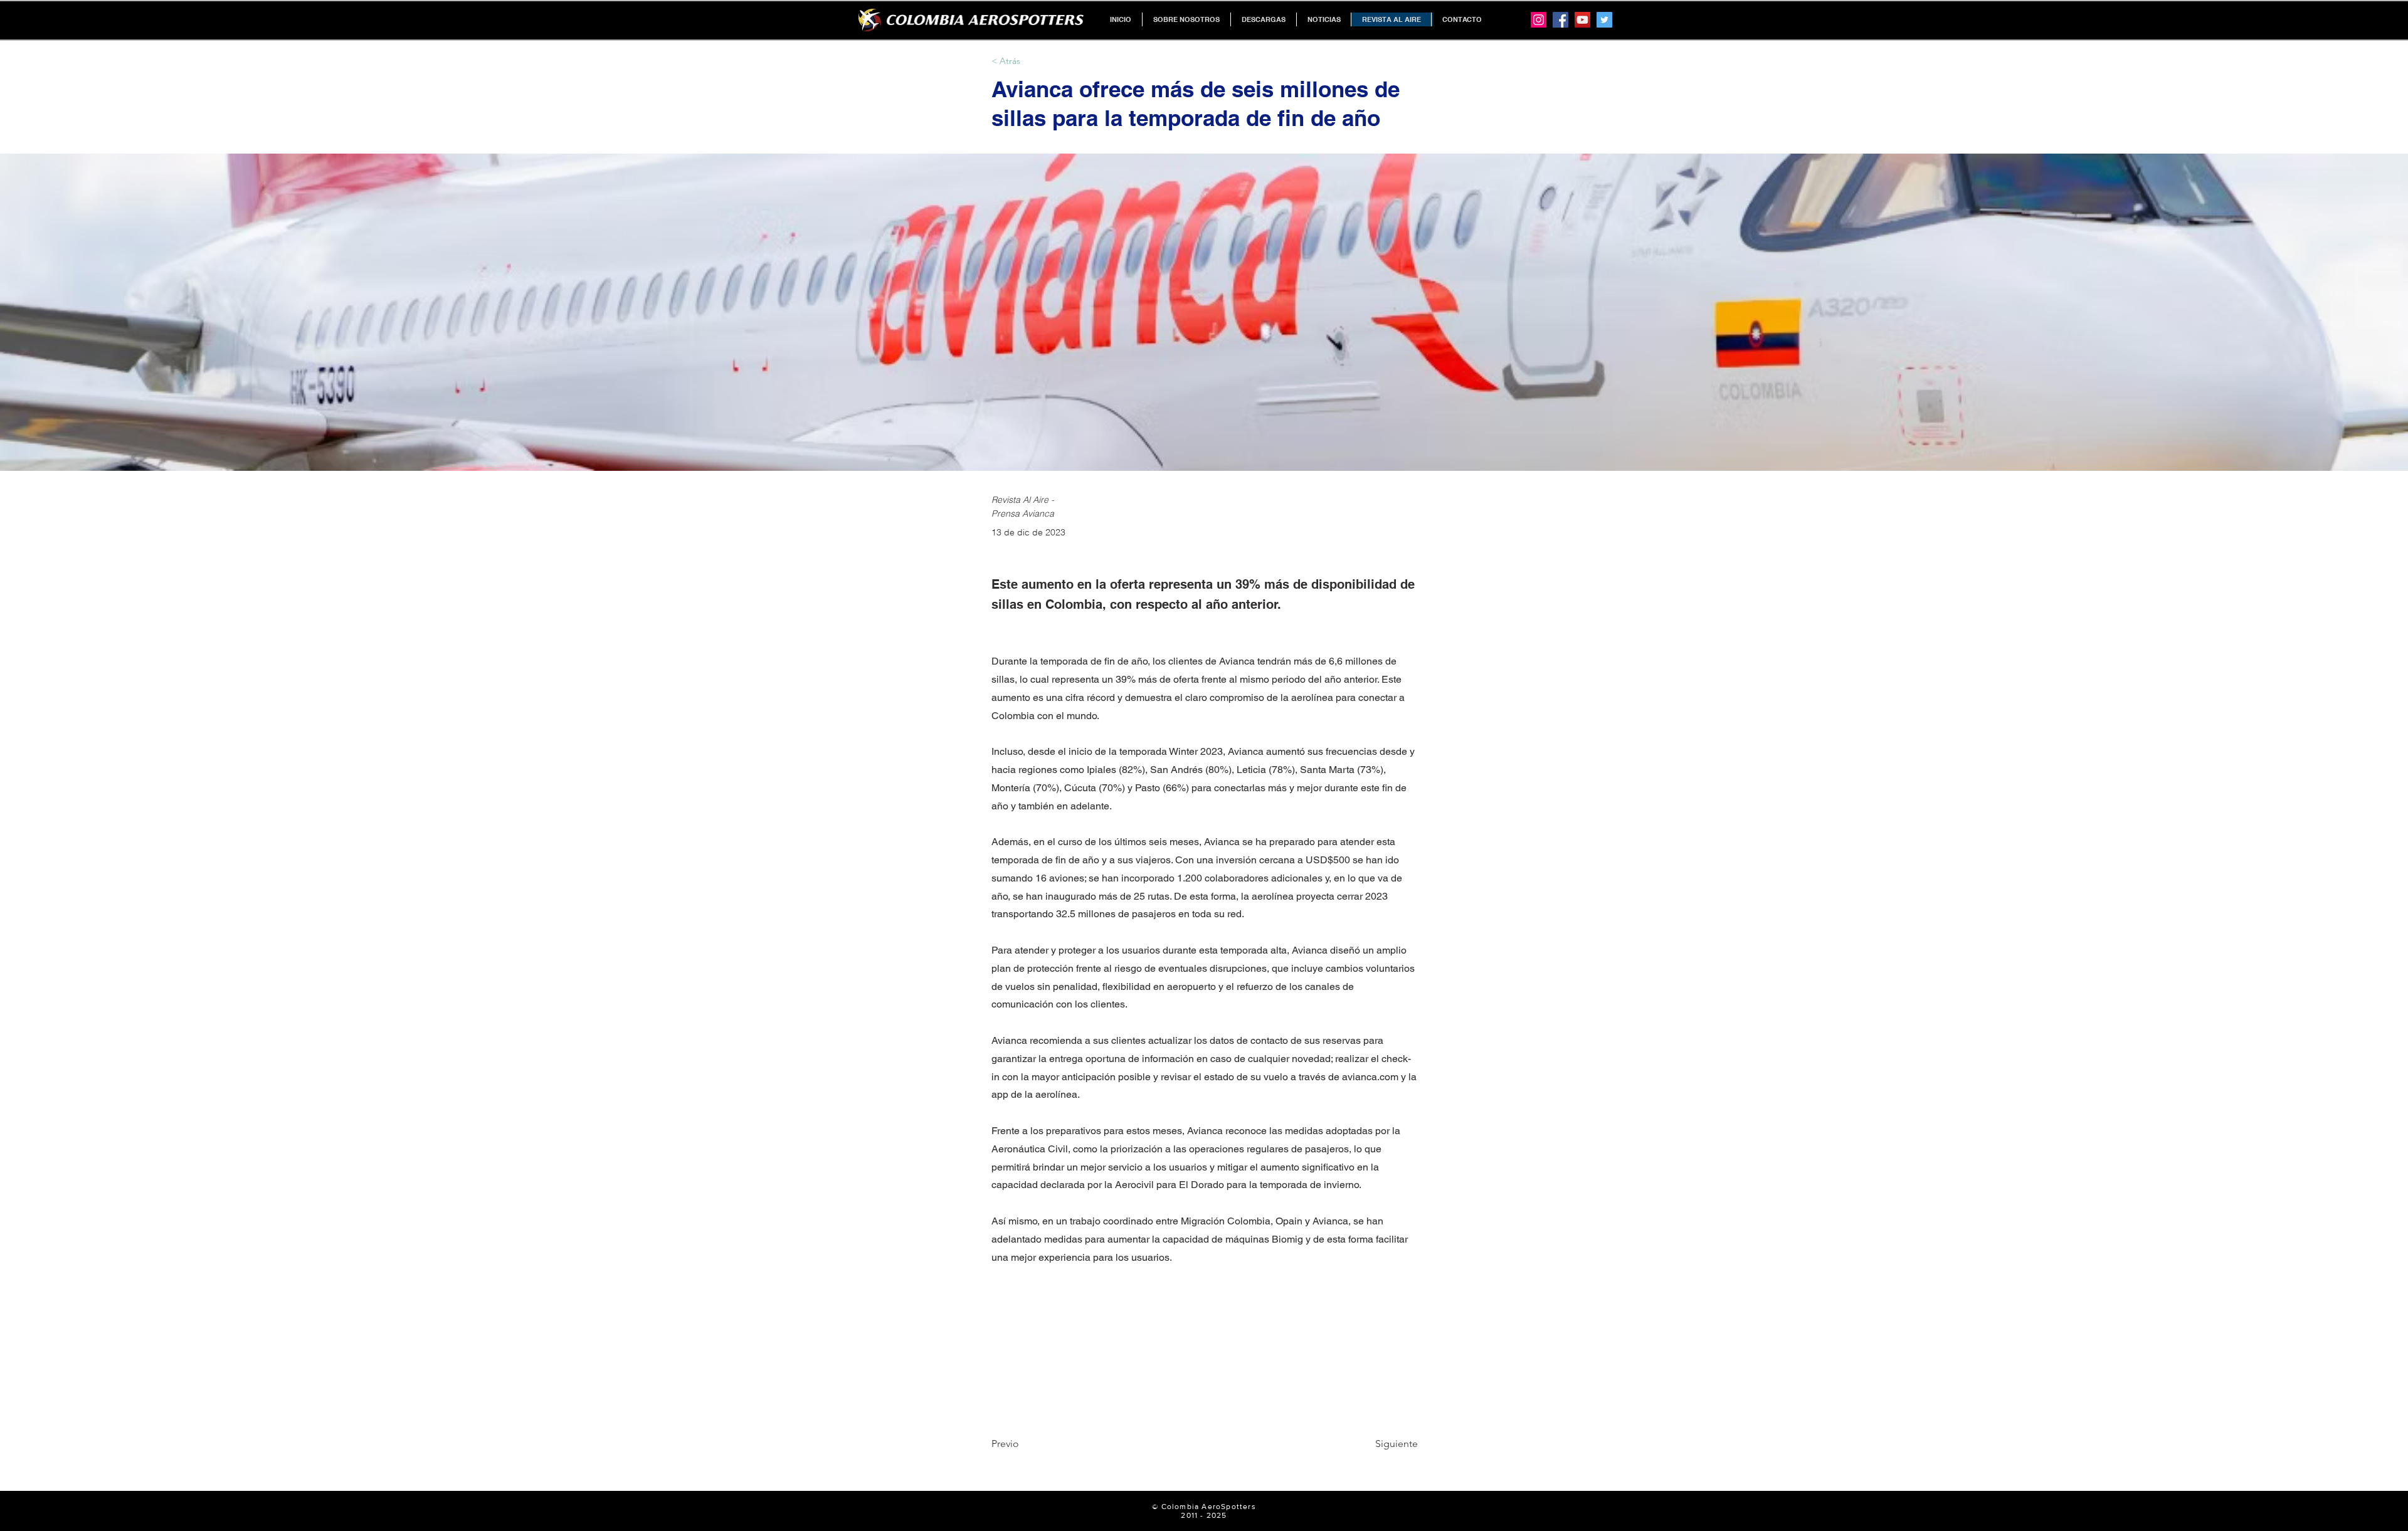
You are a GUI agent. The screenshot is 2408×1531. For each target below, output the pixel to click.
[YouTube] (1582, 20)
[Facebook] (1560, 20)
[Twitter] (1604, 20)
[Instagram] (1539, 20)
